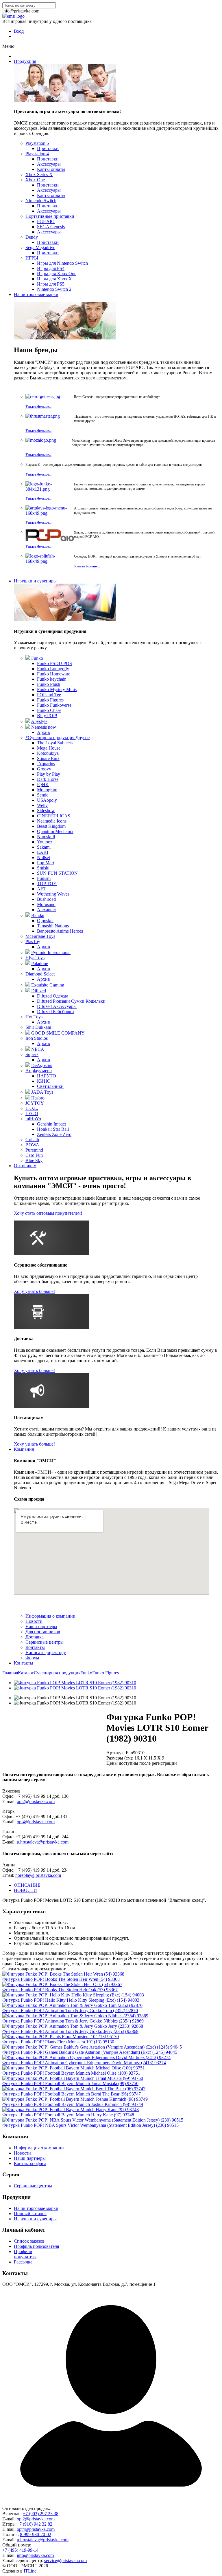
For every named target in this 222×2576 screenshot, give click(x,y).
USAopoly (47, 800)
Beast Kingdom (51, 826)
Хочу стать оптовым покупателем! (48, 1213)
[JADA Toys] (28, 1092)
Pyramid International (51, 952)
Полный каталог (30, 2214)
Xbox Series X (39, 175)
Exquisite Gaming (48, 985)
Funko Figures (50, 700)
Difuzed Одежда (53, 996)
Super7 (32, 1054)
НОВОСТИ (25, 1890)
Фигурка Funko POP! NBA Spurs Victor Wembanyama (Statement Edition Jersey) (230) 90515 (90, 2125)
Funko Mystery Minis (57, 689)
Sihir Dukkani (38, 1027)
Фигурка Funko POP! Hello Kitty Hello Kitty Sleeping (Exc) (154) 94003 (71, 2000)
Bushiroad (46, 899)
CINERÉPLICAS (54, 816)
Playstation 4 (37, 154)
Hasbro (38, 1098)
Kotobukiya (48, 753)
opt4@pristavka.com (36, 1822)
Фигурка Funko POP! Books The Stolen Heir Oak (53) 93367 (60, 1990)
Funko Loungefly (53, 669)
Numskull (46, 837)
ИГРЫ (32, 258)
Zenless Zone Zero (54, 1134)
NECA (38, 1049)
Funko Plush (49, 684)
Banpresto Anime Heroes (60, 931)
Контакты (35, 1647)
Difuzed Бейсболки (55, 1012)
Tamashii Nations (53, 926)
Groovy (44, 769)
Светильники (50, 1086)
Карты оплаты (51, 169)
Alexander (47, 910)
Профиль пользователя (36, 2246)
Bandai (38, 915)
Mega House (49, 748)
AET (42, 889)
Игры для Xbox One (57, 274)
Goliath (32, 1140)
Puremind (34, 1150)
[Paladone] (28, 963)
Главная (10, 1673)
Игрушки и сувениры (35, 581)
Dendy (32, 237)
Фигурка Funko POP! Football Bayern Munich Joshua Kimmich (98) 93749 (73, 2104)
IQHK (43, 784)
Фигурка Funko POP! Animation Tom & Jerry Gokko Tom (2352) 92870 (70, 2010)
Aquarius (46, 764)
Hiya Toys (35, 958)
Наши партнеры (41, 1626)
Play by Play (49, 774)
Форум (32, 1658)
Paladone (40, 963)
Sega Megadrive (40, 247)
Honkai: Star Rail (53, 1129)
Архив (44, 732)
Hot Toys (34, 1017)
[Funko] (28, 658)
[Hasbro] (28, 1098)
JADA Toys (42, 1092)
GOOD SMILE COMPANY (58, 1033)
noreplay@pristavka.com (38, 1875)
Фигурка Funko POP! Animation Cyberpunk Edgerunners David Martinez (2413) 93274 (84, 2063)
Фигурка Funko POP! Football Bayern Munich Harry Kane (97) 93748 (68, 2115)
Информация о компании (50, 1616)
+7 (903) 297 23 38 (41, 2514)
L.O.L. (32, 1108)
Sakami (44, 847)
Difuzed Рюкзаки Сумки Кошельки (71, 1001)
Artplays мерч (39, 1071)
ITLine (30, 2571)
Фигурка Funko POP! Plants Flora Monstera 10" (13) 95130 (58, 2042)
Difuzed (39, 991)
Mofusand (46, 904)
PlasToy (33, 941)
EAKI (43, 852)
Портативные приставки (50, 216)
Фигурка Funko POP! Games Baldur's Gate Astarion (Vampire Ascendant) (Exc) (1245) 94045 (90, 2052)
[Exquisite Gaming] (28, 985)
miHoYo (33, 1119)
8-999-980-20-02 (36, 2534)
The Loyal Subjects (55, 743)
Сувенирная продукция (57, 1673)
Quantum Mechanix (55, 831)
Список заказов (29, 2241)
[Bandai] (28, 915)
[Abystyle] (28, 721)
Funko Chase (49, 710)
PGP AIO (46, 221)
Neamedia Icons (52, 821)
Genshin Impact (51, 1124)
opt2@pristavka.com (36, 1801)
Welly (42, 805)
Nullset (44, 857)
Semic (43, 795)
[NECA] (28, 1049)
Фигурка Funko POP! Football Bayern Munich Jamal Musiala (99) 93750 (70, 2083)
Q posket (45, 921)
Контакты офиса (30, 2163)
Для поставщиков (43, 1632)
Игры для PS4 (51, 268)
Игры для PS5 (51, 284)
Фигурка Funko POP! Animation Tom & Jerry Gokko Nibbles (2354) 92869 (73, 2021)
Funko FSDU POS (54, 663)
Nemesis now (44, 727)
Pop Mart (46, 863)
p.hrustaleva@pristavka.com (43, 1842)
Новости (34, 1621)
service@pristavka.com (65, 2561)
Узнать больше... (38, 407)
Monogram (47, 790)
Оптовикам (25, 1166)
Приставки (48, 148)
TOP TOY (47, 884)
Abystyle (39, 721)
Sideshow (46, 811)
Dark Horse (48, 779)
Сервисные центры (45, 1642)
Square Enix (48, 758)
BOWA (32, 1145)
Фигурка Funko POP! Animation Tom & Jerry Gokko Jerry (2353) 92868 (70, 2031)
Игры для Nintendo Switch (62, 263)
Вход (19, 31)
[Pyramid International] (28, 952)
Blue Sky (34, 1160)
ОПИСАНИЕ (27, 1885)
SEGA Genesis (51, 227)
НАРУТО (47, 1076)
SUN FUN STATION (57, 873)
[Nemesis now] (28, 727)
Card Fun (34, 1155)
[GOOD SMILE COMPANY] (28, 1033)
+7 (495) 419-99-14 (20, 2550)
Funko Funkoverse (54, 705)
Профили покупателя (25, 2254)
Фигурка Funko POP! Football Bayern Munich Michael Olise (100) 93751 (71, 2073)
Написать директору (46, 1653)
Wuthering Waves (53, 894)
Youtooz (45, 842)
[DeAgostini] (28, 1065)
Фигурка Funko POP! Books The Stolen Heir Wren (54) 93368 (61, 1979)
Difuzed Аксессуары (57, 1006)
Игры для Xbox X (54, 279)
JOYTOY (35, 1103)
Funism (44, 878)
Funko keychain (52, 679)
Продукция (25, 61)
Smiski (43, 868)
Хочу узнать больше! (34, 1291)
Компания (24, 1449)
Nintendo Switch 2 (54, 289)
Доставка (35, 1637)
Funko (37, 658)
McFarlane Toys (40, 936)
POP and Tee (49, 695)
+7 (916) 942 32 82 (35, 2524)
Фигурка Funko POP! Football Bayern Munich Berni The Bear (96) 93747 (72, 2094)
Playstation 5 (37, 143)
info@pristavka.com (35, 2555)
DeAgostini (42, 1065)
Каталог (26, 1673)
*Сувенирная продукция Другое (58, 738)
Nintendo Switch (41, 201)
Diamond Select (40, 974)
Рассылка (23, 2262)
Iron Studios (37, 1038)
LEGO (32, 1113)
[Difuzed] (28, 991)
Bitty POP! (47, 716)
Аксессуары (49, 164)
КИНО (44, 1081)
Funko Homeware (54, 674)
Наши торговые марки (36, 294)
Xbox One (35, 180)
